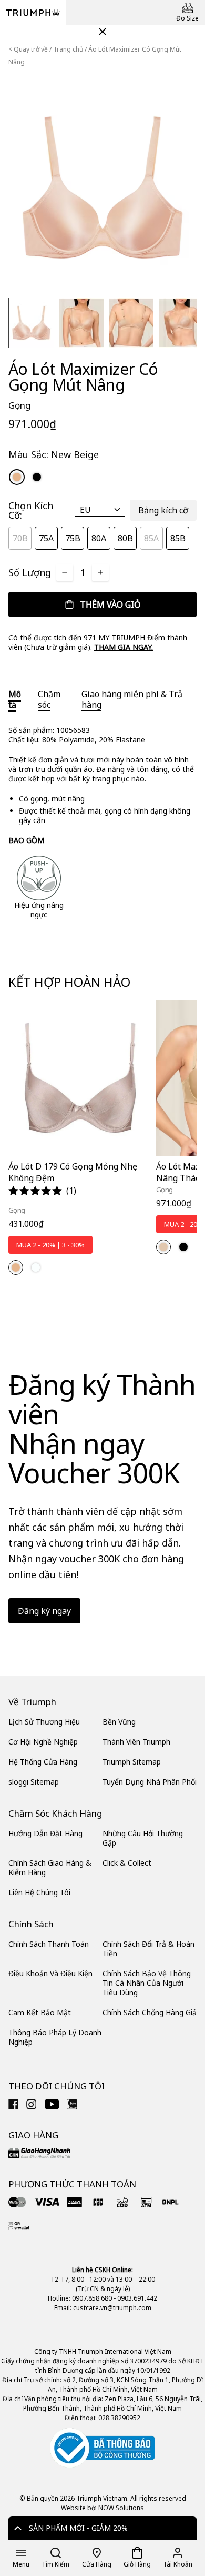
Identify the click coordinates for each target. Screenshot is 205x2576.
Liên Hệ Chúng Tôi (39, 1892)
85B (178, 538)
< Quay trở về (28, 49)
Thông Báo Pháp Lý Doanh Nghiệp (55, 2037)
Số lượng (30, 572)
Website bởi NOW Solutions (102, 2508)
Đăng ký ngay (44, 1611)
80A (99, 538)
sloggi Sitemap (34, 1782)
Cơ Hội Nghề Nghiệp (43, 1742)
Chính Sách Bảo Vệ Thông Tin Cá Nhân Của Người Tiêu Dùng (147, 1983)
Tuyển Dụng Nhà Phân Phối (150, 1782)
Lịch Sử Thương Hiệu (44, 1722)
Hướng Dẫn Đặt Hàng (45, 1833)
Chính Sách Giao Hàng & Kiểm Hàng (50, 1867)
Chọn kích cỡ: (31, 510)
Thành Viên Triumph (136, 1742)
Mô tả (15, 699)
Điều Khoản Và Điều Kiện (50, 1973)
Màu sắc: (54, 454)
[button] (42, 1191)
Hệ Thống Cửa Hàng (43, 1762)
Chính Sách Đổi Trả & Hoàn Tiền (148, 1949)
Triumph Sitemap (132, 1762)
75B (73, 538)
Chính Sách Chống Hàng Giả (150, 2012)
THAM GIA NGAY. (124, 647)
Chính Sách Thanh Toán (49, 1944)
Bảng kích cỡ (163, 510)
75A (46, 538)
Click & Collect (127, 1863)
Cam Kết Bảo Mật (40, 2012)
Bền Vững (119, 1722)
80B (125, 538)
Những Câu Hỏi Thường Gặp (143, 1838)
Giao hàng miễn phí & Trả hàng (132, 699)
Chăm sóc (49, 699)
